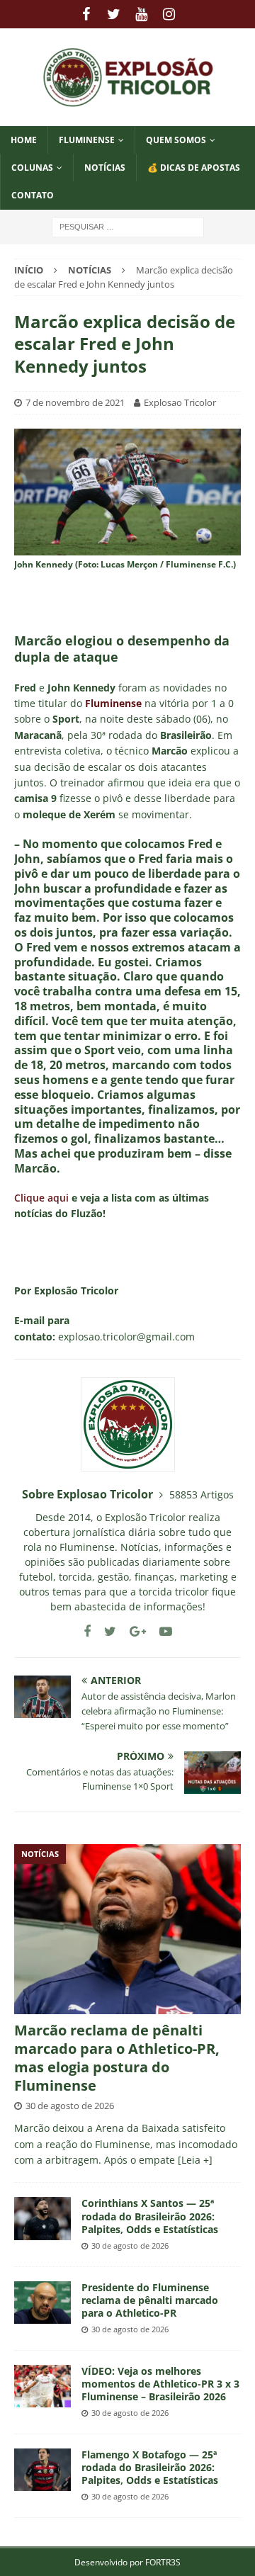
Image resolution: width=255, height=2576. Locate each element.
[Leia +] (195, 2160)
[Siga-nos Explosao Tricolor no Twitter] (105, 1631)
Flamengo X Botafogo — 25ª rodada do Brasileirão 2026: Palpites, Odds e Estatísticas (150, 2467)
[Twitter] (114, 14)
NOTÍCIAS (105, 168)
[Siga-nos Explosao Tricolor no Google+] (132, 1631)
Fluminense (87, 140)
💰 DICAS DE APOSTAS (194, 168)
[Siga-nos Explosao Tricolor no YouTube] (160, 1631)
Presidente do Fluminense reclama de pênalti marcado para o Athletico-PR (150, 2300)
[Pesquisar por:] (128, 226)
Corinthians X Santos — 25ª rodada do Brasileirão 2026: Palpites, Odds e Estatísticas (150, 2216)
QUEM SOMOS (176, 140)
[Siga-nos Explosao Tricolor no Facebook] (87, 1631)
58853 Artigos (202, 1495)
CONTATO (33, 195)
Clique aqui (41, 1198)
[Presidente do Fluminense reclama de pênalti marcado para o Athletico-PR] (42, 2303)
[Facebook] (86, 14)
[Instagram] (169, 14)
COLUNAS (32, 168)
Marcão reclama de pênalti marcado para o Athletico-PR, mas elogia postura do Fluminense (117, 2058)
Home (24, 140)
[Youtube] (141, 14)
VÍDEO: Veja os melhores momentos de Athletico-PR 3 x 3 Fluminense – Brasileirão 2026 (160, 2384)
